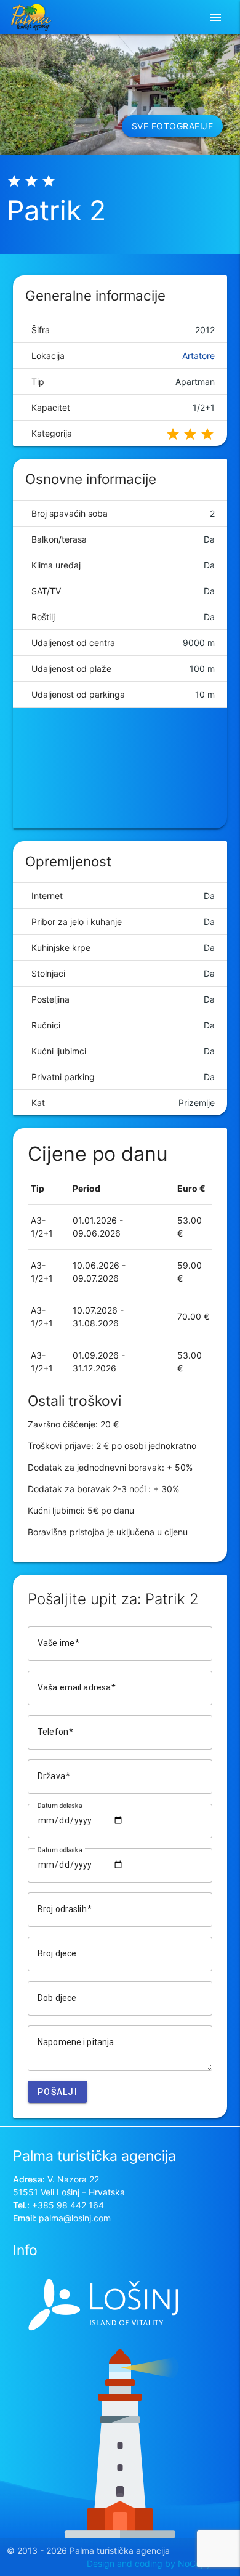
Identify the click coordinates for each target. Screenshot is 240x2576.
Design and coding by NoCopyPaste (160, 2563)
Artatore (198, 356)
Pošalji (58, 2092)
